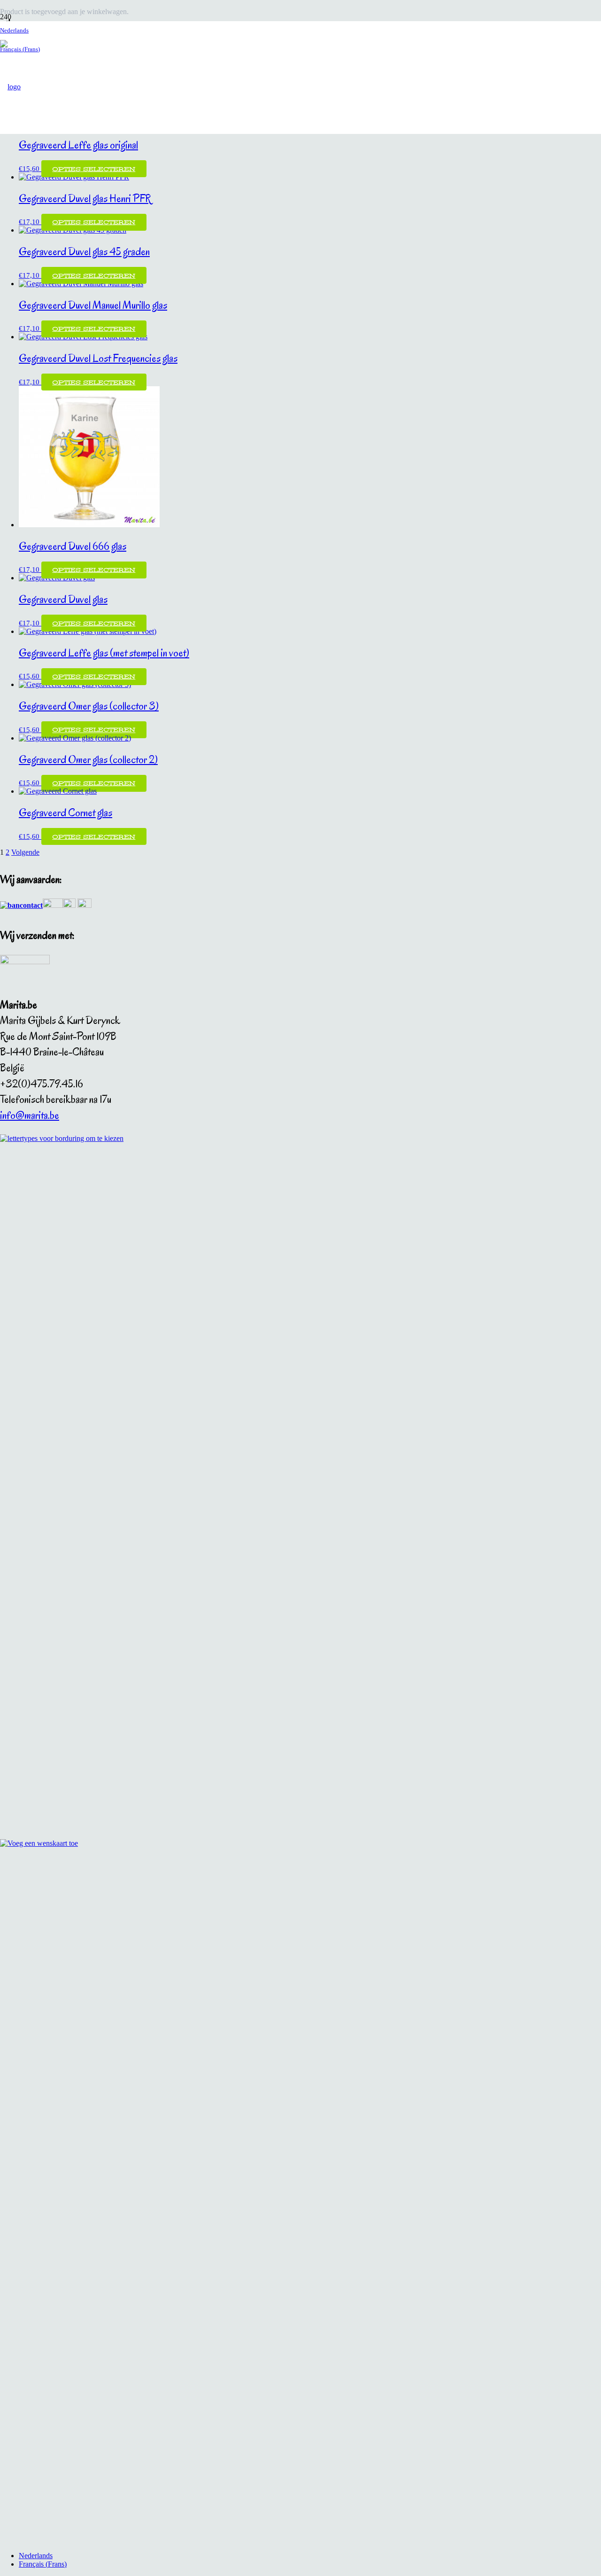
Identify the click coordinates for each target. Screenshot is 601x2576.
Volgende (25, 852)
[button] (14, 30)
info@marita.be (30, 1115)
